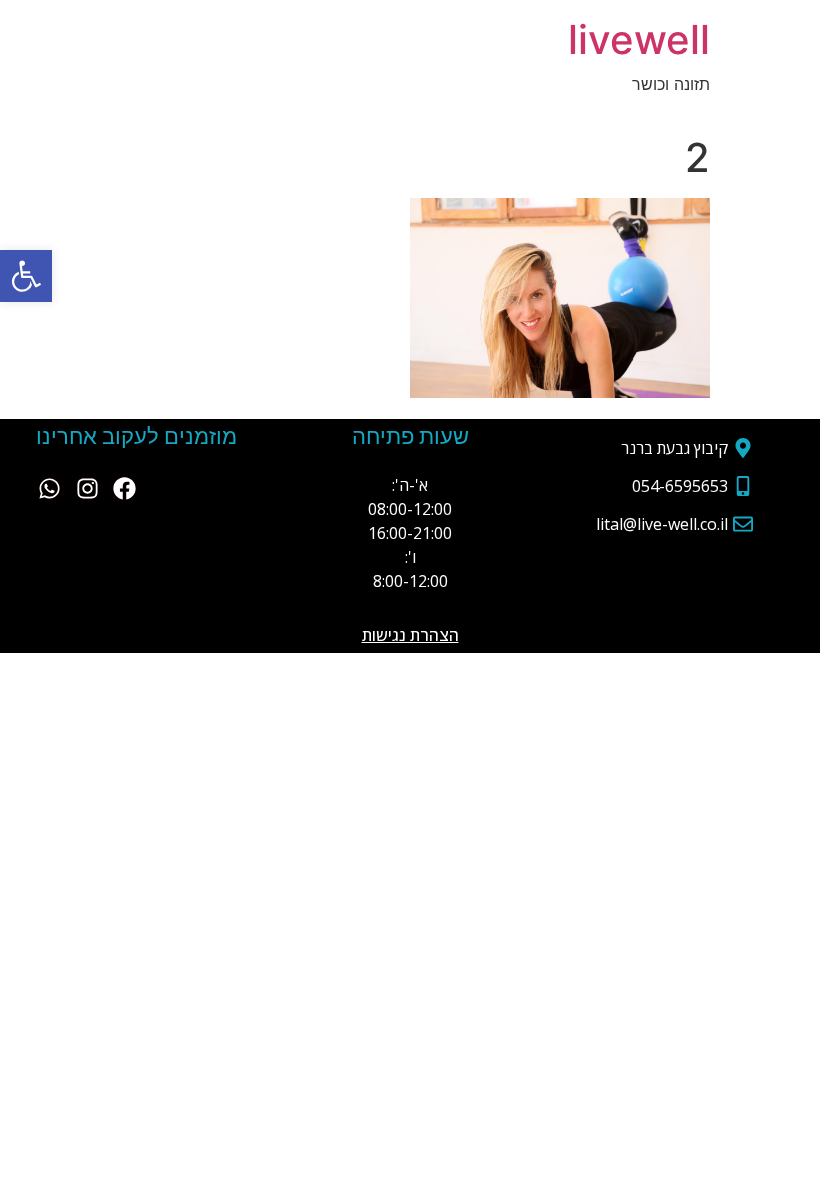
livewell (639, 39)
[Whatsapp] (50, 489)
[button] (26, 276)
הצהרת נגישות (410, 635)
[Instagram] (87, 489)
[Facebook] (124, 489)
